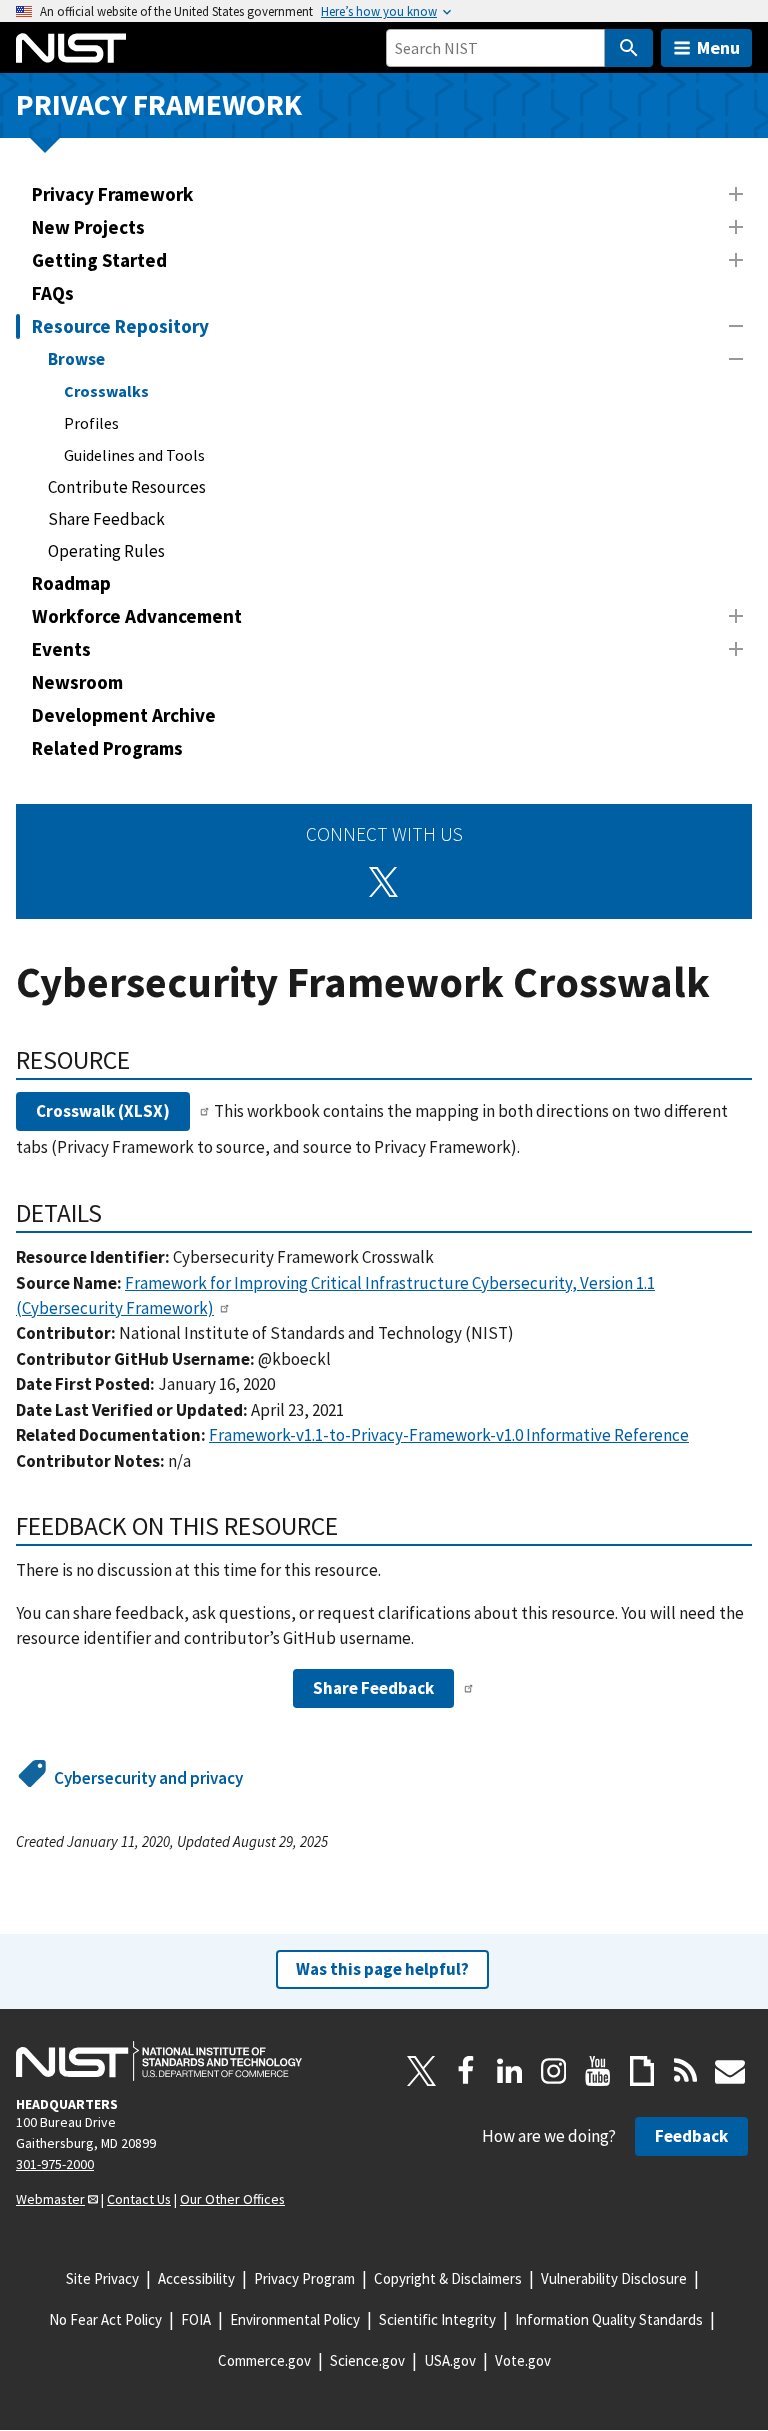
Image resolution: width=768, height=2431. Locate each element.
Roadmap (71, 583)
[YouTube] (598, 2071)
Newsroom (77, 682)
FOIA (196, 2319)
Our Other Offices (232, 2199)
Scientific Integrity (437, 2319)
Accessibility (196, 2278)
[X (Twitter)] (384, 882)
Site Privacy (102, 2278)
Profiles (91, 423)
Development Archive (124, 715)
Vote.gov (523, 2360)
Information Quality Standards (609, 2319)
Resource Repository (120, 326)
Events (61, 649)
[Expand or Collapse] (736, 194)
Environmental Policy (295, 2319)
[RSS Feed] (686, 2071)
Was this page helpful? (382, 1969)
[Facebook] (466, 2071)
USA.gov (450, 2360)
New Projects (88, 227)
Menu (718, 47)
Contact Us (139, 2199)
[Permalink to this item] (143, 1060)
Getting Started (99, 260)
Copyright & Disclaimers (448, 2278)
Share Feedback (106, 519)
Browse (76, 359)
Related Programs (107, 748)
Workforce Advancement (137, 616)
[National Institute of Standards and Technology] (159, 2061)
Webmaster (50, 2199)
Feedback (691, 2136)
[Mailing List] (730, 2071)
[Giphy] (642, 2071)
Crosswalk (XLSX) (103, 1111)
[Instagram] (554, 2071)
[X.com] (422, 2071)
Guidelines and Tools (134, 455)
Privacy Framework (159, 104)
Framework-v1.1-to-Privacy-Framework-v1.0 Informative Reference (449, 1435)
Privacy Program (304, 2278)
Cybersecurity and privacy (148, 1778)
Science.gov (367, 2360)
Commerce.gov (264, 2360)
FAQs (53, 293)
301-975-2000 (55, 2164)
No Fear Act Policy (105, 2319)
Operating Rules (106, 551)
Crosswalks (106, 391)
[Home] (71, 48)
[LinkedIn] (510, 2071)
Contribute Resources (127, 487)
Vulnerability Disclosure (614, 2278)
